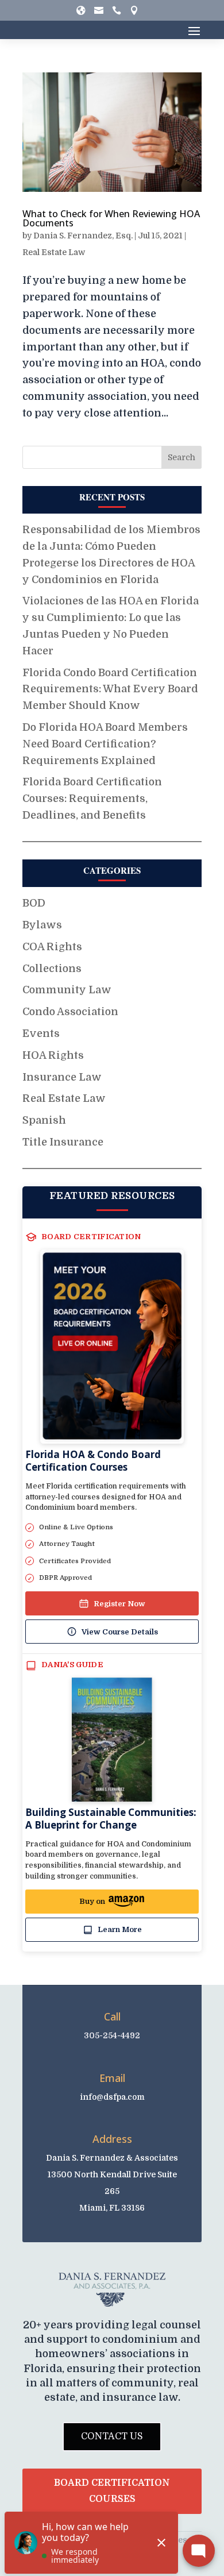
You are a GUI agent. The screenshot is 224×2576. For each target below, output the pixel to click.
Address (112, 2139)
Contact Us (112, 2436)
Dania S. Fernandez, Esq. (83, 236)
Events (41, 1034)
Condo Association (70, 1012)
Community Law (67, 990)
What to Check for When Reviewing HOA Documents (111, 218)
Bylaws (42, 925)
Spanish (44, 1120)
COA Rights (52, 947)
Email (112, 2078)
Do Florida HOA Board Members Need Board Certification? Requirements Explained (105, 744)
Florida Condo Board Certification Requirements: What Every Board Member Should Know (110, 689)
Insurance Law (62, 1077)
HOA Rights (53, 1055)
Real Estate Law (54, 252)
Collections (52, 969)
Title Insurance (63, 1142)
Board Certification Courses (112, 2491)
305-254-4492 (112, 2035)
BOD (34, 903)
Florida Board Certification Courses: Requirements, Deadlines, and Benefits (92, 799)
